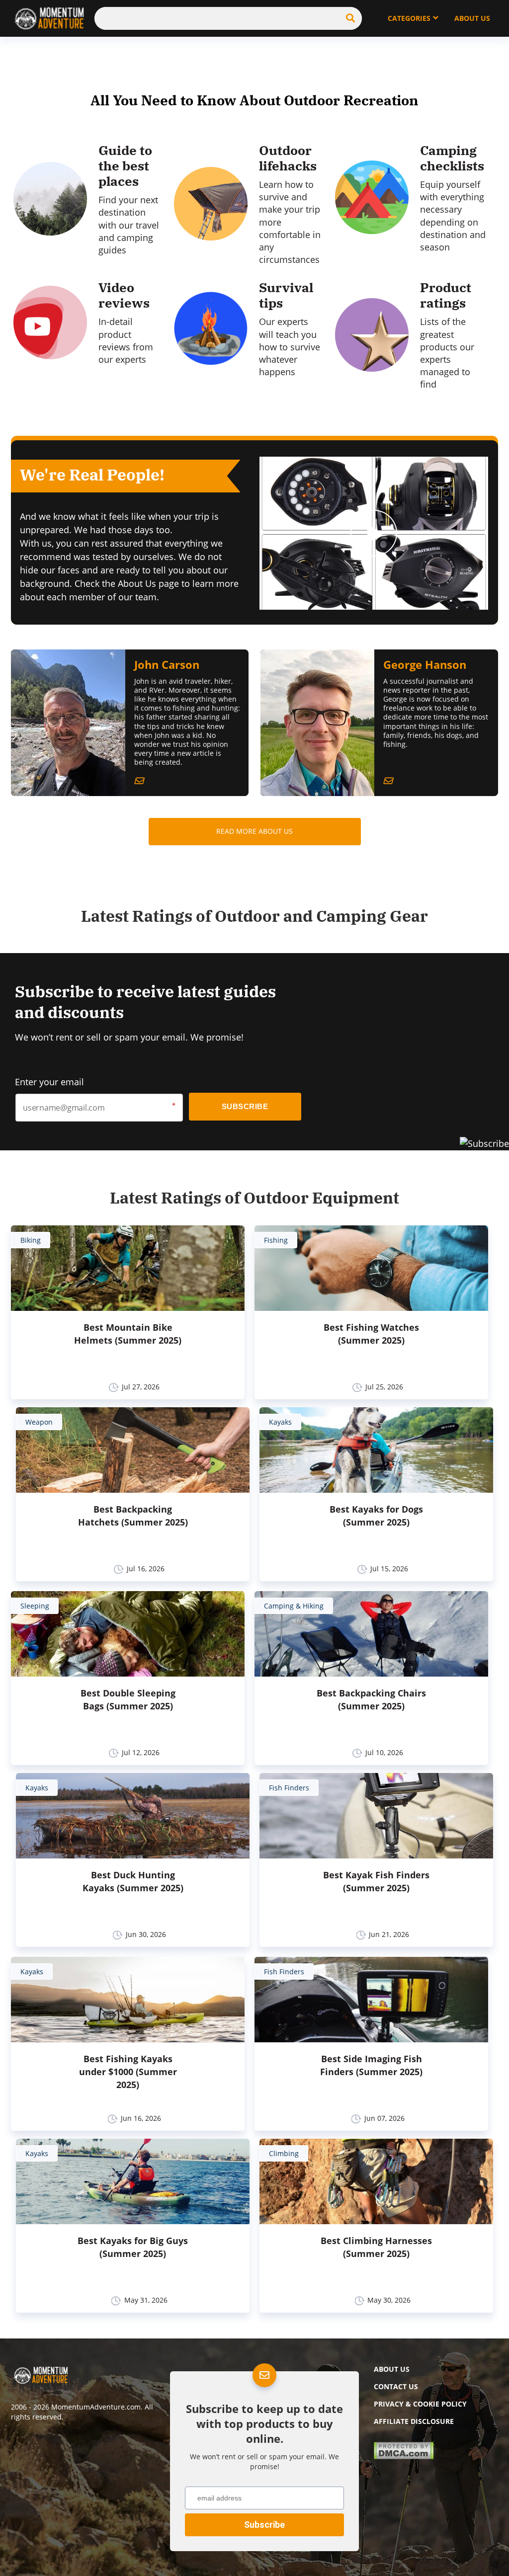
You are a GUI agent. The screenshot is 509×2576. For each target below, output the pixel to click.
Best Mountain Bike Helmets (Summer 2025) (128, 1334)
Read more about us (254, 831)
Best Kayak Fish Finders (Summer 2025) (376, 1881)
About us (392, 2369)
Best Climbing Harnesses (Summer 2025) (376, 2247)
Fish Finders (289, 1788)
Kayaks (280, 1422)
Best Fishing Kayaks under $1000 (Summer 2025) (128, 2072)
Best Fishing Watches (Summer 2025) (371, 1334)
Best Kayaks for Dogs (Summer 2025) (376, 1516)
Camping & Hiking (294, 1606)
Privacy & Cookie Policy (420, 2404)
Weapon (39, 1422)
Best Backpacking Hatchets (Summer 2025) (133, 1516)
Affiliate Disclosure (414, 2421)
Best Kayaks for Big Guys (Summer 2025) (133, 2247)
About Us (472, 18)
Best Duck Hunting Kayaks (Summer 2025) (133, 1881)
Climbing (284, 2153)
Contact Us (396, 2386)
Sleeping (35, 1606)
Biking (31, 1240)
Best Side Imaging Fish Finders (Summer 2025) (371, 2065)
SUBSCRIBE (245, 1106)
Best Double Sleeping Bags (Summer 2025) (128, 1699)
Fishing (276, 1240)
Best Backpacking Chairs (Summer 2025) (371, 1699)
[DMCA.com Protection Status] (404, 2456)
